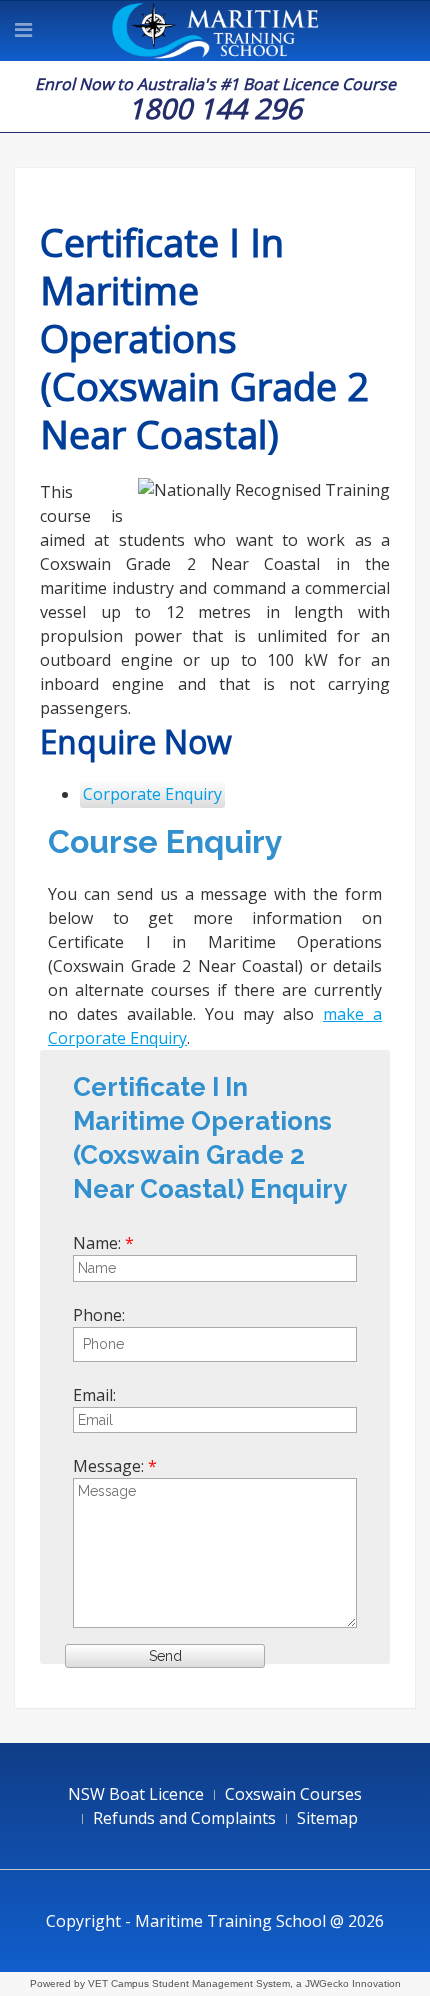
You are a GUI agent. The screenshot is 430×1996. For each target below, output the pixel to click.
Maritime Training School (215, 31)
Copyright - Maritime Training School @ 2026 (215, 1921)
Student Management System (221, 1983)
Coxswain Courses (293, 1794)
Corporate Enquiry (152, 794)
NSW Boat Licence (136, 1794)
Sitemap (327, 1818)
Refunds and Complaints (184, 1818)
